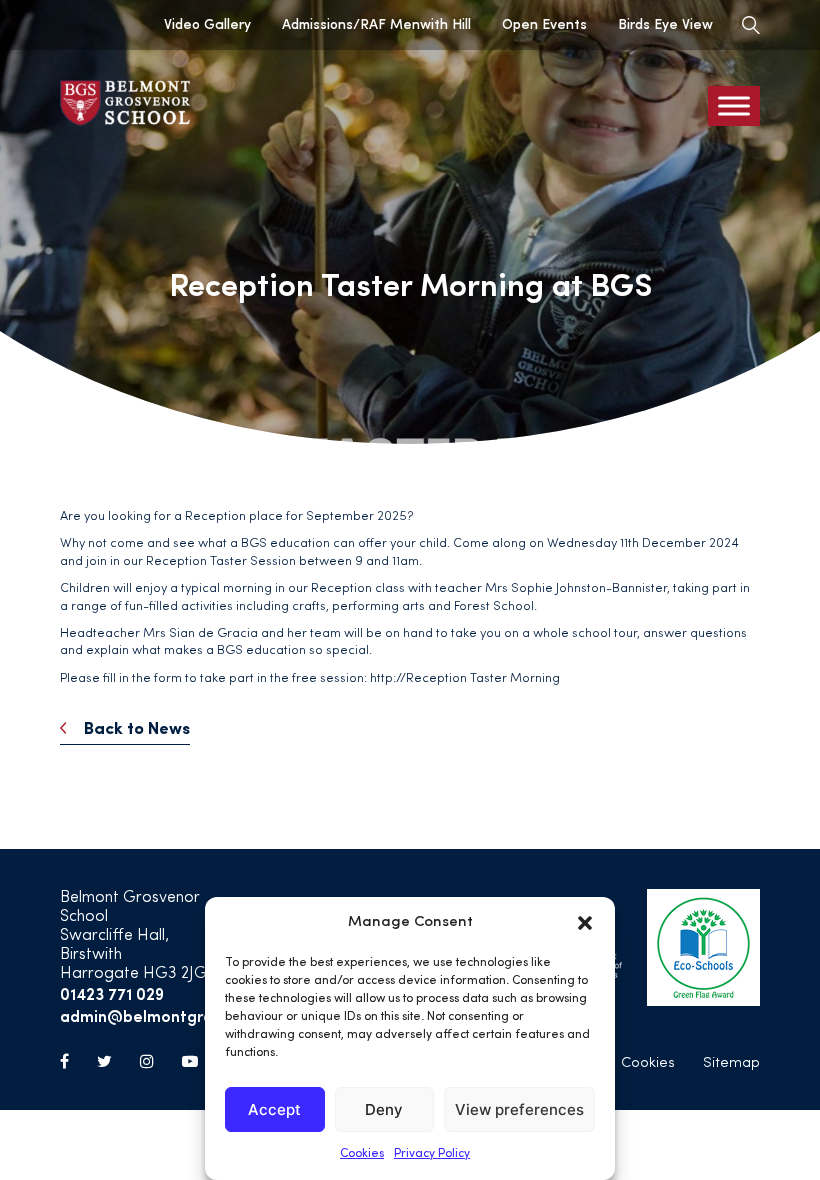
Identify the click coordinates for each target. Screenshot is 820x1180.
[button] (585, 923)
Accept (274, 1109)
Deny (384, 1109)
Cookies (362, 1154)
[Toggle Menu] (734, 106)
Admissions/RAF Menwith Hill (376, 25)
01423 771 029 (112, 993)
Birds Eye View (665, 25)
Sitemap (731, 1063)
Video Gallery (207, 25)
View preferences (519, 1109)
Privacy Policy (432, 1154)
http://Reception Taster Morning (465, 678)
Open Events (544, 25)
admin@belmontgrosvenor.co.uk (183, 1015)
